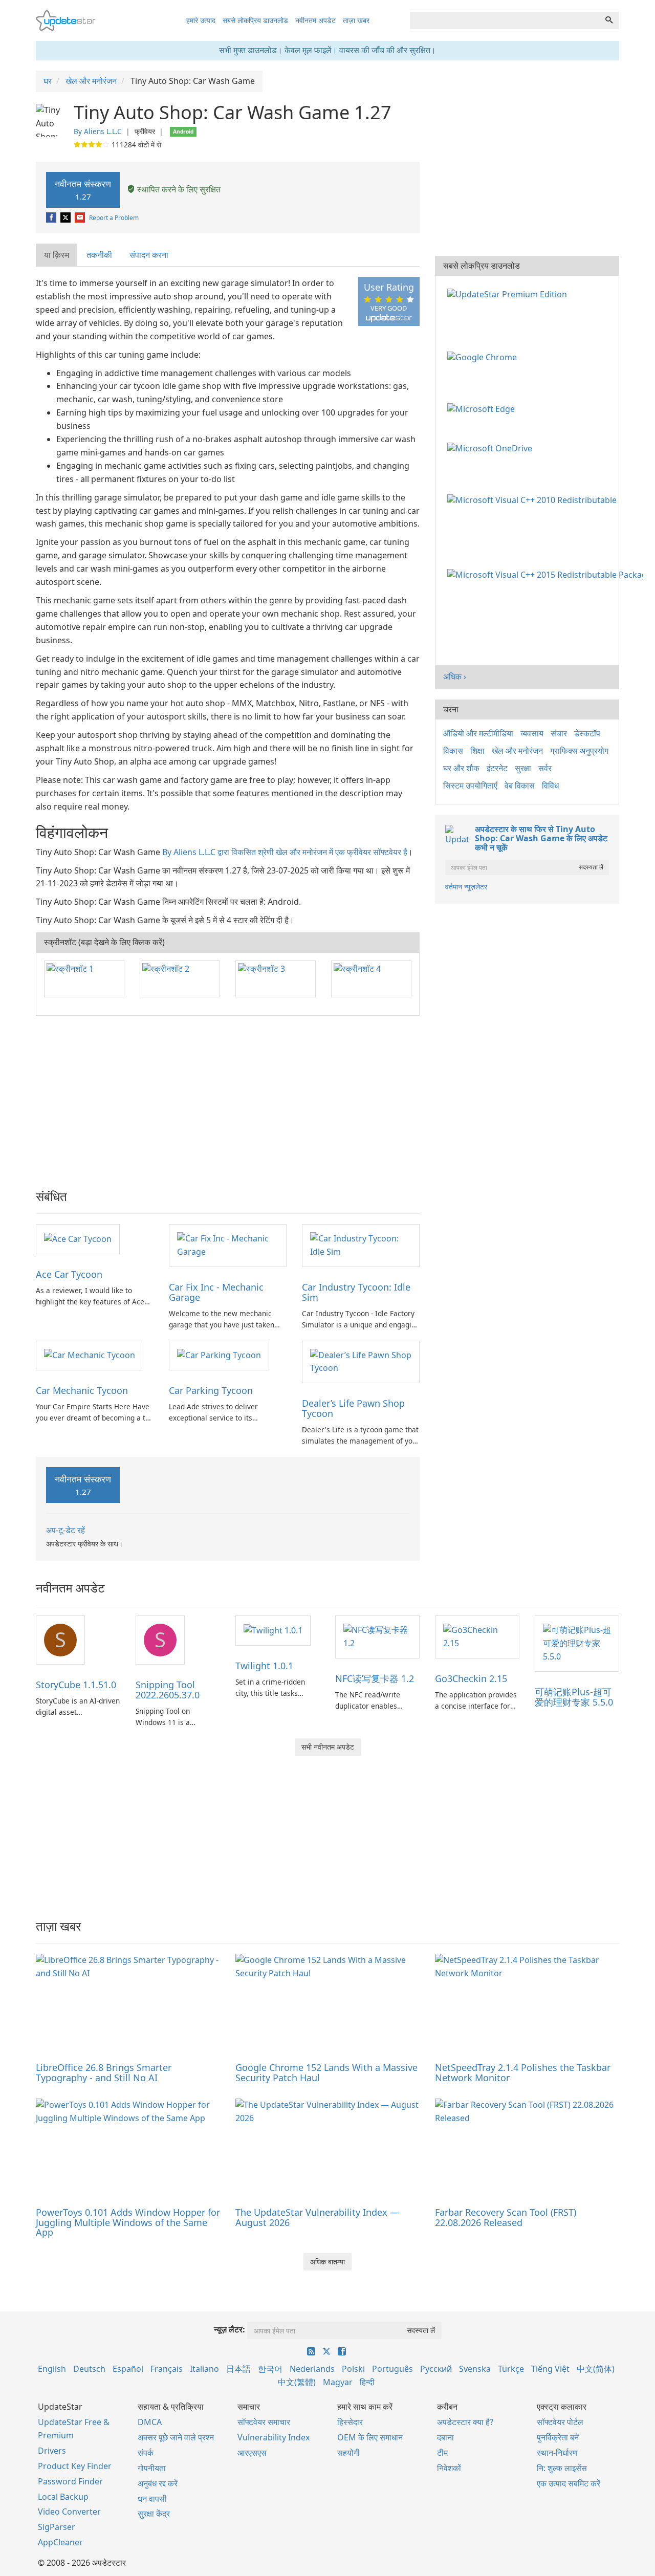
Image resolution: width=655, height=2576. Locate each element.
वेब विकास (520, 785)
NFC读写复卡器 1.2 (375, 1678)
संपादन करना (149, 255)
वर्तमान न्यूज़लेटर (466, 887)
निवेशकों (449, 2468)
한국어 (270, 2369)
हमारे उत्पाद (201, 20)
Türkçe (511, 2369)
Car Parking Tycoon (211, 1390)
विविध (550, 785)
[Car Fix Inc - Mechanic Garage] (228, 1245)
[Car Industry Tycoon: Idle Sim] (361, 1245)
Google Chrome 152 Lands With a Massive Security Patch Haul (326, 2072)
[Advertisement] (228, 1098)
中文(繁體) (297, 2382)
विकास (453, 751)
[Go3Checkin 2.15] (477, 1636)
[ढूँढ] (609, 20)
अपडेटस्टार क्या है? (465, 2422)
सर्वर (545, 768)
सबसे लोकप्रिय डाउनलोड (255, 20)
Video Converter (69, 2512)
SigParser (57, 2527)
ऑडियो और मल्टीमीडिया (478, 733)
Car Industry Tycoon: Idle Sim (356, 1292)
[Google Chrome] (484, 357)
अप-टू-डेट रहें (65, 1530)
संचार (559, 733)
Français (167, 2369)
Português (392, 2369)
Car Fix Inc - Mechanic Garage (216, 1292)
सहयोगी (348, 2453)
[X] (66, 218)
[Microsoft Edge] (483, 408)
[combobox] (505, 20)
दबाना (445, 2437)
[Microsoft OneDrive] (492, 448)
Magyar (338, 2382)
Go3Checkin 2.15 (471, 1678)
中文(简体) (596, 2369)
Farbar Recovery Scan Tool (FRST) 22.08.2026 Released (506, 2217)
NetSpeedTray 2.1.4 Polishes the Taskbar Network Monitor (523, 2072)
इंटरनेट (497, 768)
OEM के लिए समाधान (370, 2437)
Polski (353, 2369)
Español (128, 2369)
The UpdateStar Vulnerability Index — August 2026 (317, 2217)
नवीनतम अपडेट (315, 20)
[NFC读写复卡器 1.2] (377, 1636)
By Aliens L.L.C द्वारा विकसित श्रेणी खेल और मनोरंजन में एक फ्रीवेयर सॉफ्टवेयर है (285, 852)
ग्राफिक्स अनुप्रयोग (579, 751)
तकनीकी (99, 255)
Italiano (204, 2369)
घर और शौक (461, 768)
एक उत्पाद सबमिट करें (569, 2483)
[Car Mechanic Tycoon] (90, 1355)
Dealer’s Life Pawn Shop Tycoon (353, 1408)
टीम (442, 2453)
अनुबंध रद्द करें (158, 2483)
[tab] (57, 255)
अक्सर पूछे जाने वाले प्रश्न (176, 2437)
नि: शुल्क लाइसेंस (562, 2468)
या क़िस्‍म (57, 255)
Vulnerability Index (274, 2437)
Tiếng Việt (550, 2369)
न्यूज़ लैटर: (230, 2329)
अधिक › (455, 676)
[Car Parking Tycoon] (219, 1355)
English (52, 2369)
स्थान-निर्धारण (557, 2453)
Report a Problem (114, 218)
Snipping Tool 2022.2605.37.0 (168, 1690)
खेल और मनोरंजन (517, 751)
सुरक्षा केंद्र (154, 2514)
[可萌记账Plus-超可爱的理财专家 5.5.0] (577, 1643)
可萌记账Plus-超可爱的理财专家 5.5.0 (574, 1697)
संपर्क (146, 2453)
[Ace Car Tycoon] (78, 1238)
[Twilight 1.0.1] (273, 1630)
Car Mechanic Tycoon (82, 1390)
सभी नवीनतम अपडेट (328, 1747)
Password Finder (70, 2481)
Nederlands (312, 2369)
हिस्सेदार (350, 2422)
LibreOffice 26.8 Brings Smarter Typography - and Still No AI (104, 2072)
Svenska (475, 2369)
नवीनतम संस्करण (83, 190)
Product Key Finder (75, 2466)
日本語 (238, 2369)
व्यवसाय (532, 733)
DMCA (150, 2422)
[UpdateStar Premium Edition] (509, 293)
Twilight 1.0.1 (264, 1666)
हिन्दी (367, 2382)
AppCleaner (60, 2542)
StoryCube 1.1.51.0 (76, 1685)
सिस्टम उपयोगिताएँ (470, 785)
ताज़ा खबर (356, 20)
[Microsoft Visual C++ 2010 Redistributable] (534, 499)
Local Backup (63, 2497)
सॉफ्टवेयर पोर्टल (560, 2422)
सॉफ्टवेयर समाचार (264, 2422)
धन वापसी (152, 2499)
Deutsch (89, 2369)
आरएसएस (252, 2453)
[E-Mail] (81, 218)
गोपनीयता (152, 2468)
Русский (436, 2369)
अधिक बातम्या (327, 2262)
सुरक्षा (523, 768)
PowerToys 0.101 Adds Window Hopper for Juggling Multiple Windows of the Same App (128, 2222)
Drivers (52, 2451)
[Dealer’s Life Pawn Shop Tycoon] (361, 1361)
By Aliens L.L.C (98, 131)
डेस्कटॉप (587, 733)
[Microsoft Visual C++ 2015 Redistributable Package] (547, 574)
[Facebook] (52, 218)
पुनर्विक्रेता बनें (558, 2437)
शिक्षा (477, 751)
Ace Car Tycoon (69, 1274)
